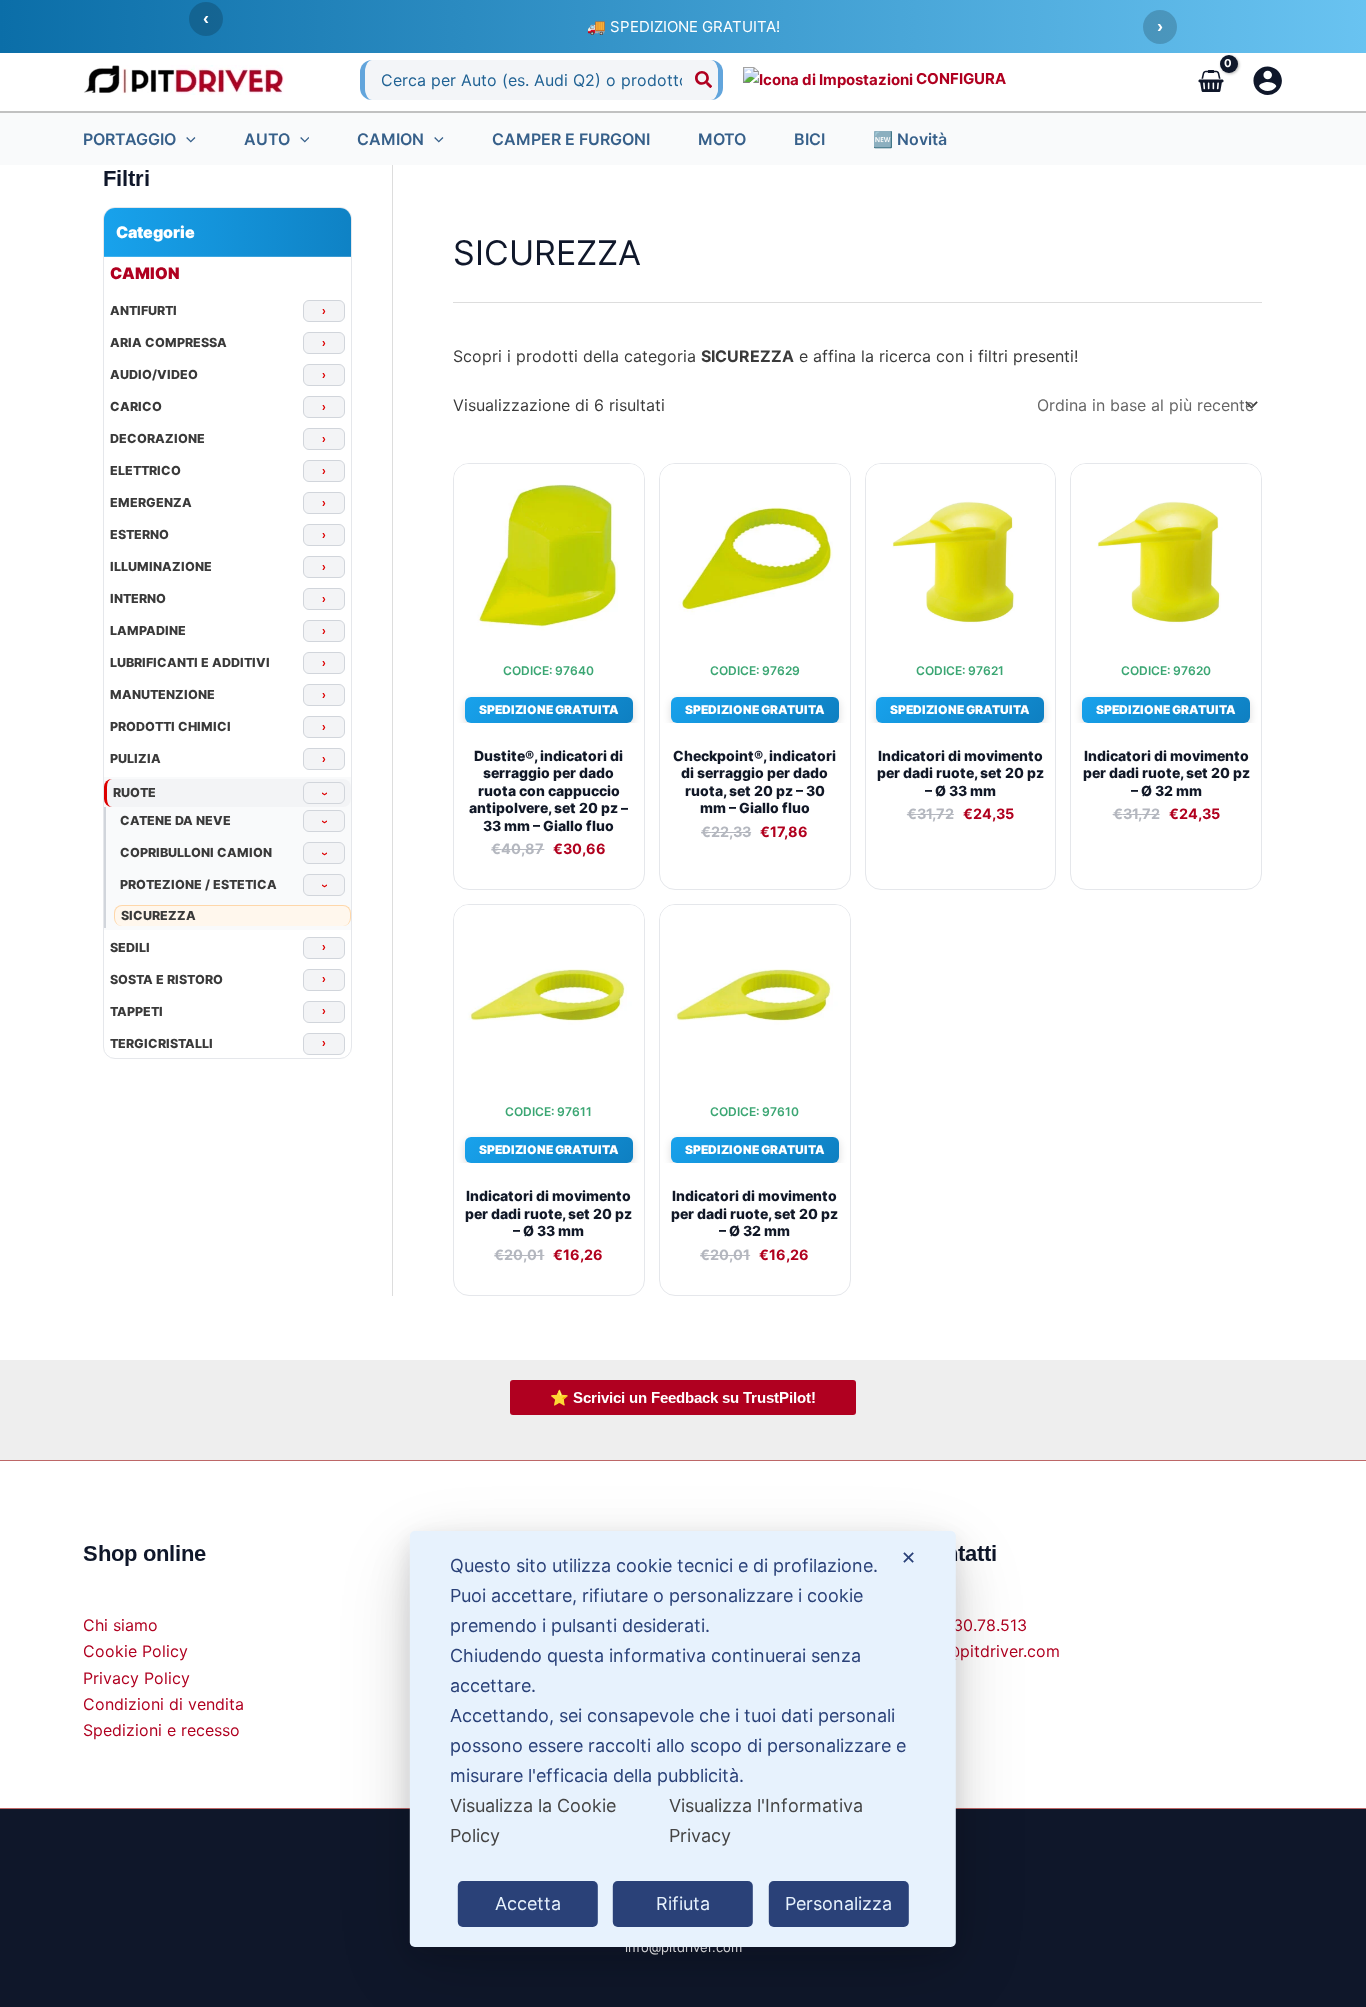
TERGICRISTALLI (161, 1044)
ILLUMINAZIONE (161, 568)
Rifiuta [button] (683, 1903)
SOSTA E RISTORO (166, 980)
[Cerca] (704, 80)
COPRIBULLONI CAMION (196, 854)
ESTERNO (139, 536)
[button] (186, 139)
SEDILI (130, 948)
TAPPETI (136, 1012)
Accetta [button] (528, 1903)
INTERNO (138, 600)
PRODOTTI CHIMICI (170, 728)
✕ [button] (908, 1557)
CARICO (136, 408)
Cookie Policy (135, 1651)
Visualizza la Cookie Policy (533, 1820)
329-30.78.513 (971, 1625)
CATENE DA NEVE (175, 822)
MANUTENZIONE (162, 696)
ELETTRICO (145, 472)
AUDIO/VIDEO (154, 376)
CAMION (145, 273)
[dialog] (683, 1739)
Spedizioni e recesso (161, 1730)
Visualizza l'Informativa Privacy (766, 1820)
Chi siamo (120, 1625)
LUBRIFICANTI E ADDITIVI (190, 664)
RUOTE (134, 794)
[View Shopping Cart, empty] (1210, 80)
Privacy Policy (136, 1678)
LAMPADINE (148, 632)
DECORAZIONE (157, 440)
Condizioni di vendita (163, 1704)
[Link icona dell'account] (1267, 80)
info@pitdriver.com (988, 1651)
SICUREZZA (158, 915)
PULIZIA (135, 760)
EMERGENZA (151, 504)
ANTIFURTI (143, 312)
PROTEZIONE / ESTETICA (198, 886)
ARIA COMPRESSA (168, 344)
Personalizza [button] (838, 1903)
